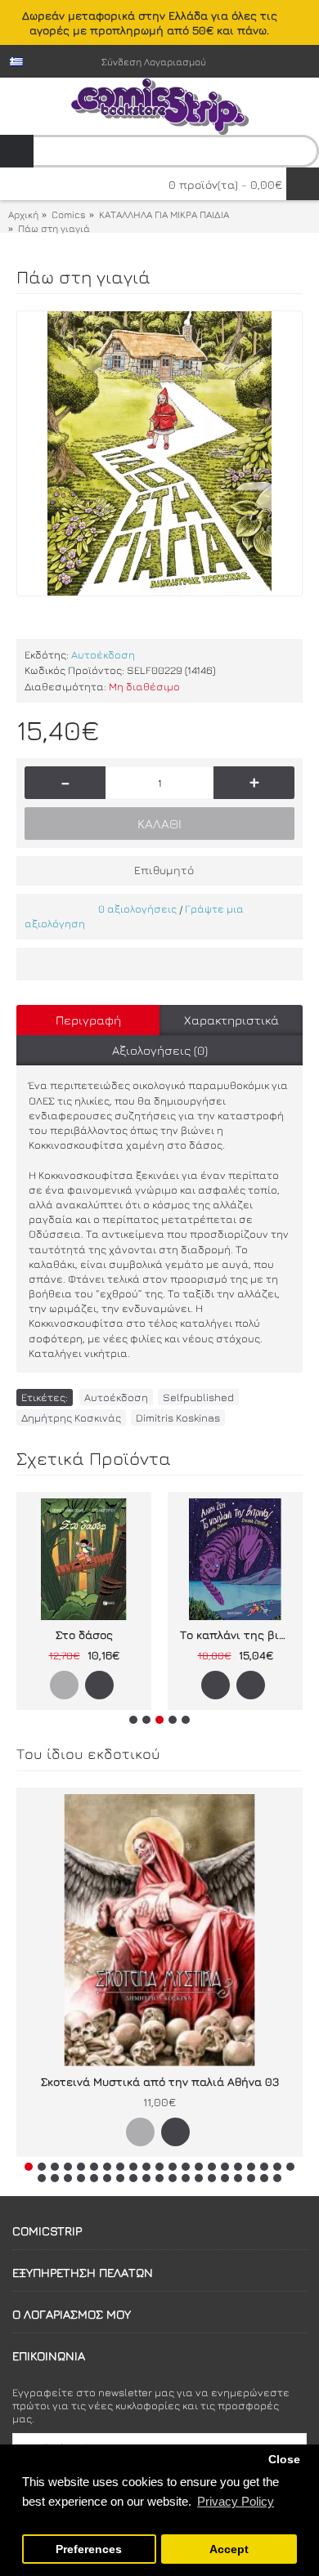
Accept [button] (229, 2549)
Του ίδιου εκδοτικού (88, 1754)
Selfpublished (198, 1397)
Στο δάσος (84, 1634)
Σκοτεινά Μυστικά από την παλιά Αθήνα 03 (160, 2081)
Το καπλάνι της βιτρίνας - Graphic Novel (238, 1634)
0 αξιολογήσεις (137, 909)
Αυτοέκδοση (103, 654)
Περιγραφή (88, 1020)
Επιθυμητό (164, 870)
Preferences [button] (89, 2549)
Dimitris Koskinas (178, 1417)
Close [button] (284, 2460)
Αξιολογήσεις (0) (160, 1050)
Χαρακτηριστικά (231, 1020)
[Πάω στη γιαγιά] (159, 453)
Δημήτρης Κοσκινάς (71, 1417)
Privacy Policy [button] (236, 2501)
